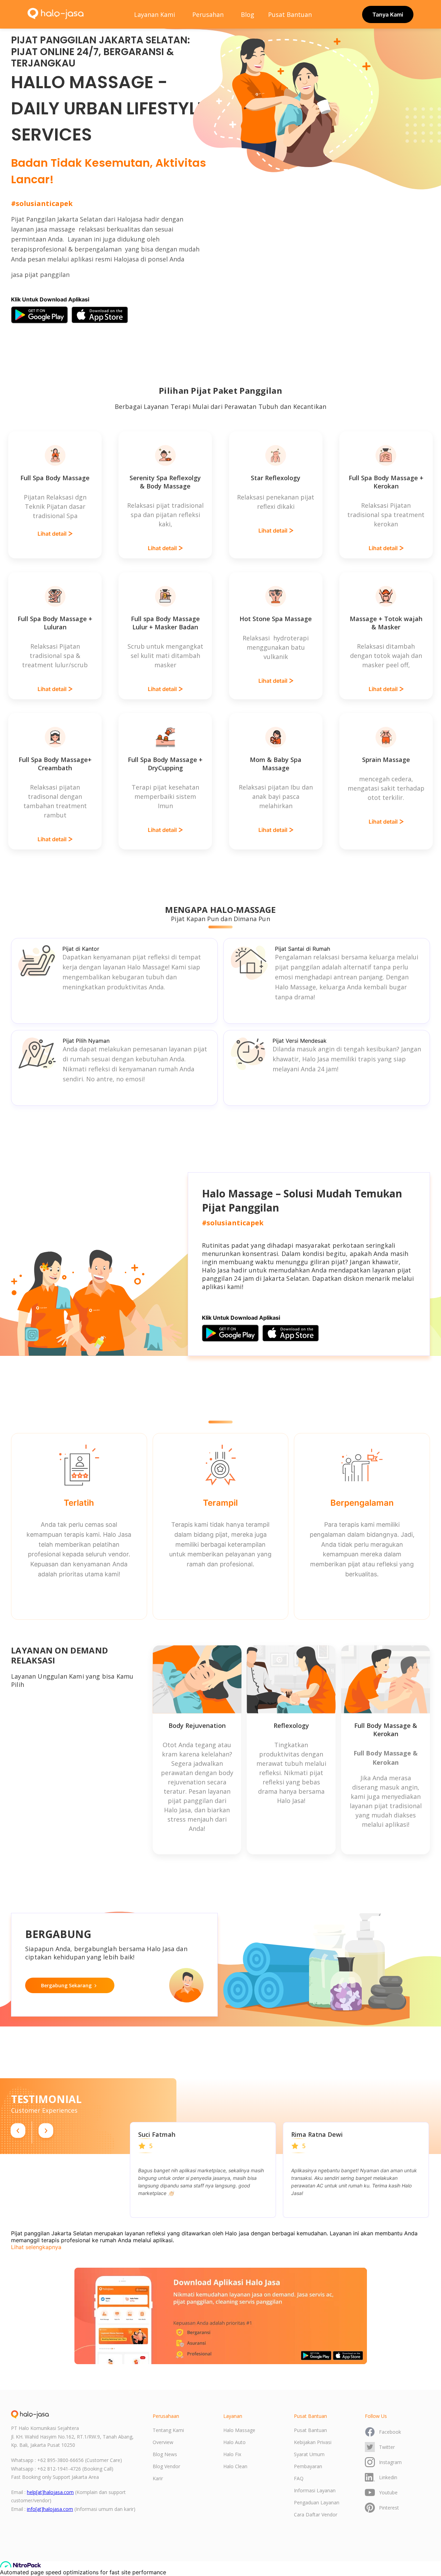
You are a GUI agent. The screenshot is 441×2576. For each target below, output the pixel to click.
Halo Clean (235, 2466)
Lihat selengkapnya (36, 2247)
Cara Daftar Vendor (316, 2515)
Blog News (165, 2454)
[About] (30, 2414)
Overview (163, 2442)
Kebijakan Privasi (313, 2442)
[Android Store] (39, 315)
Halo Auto (234, 2442)
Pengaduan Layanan (317, 2502)
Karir (158, 2478)
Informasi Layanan (315, 2490)
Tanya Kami (388, 14)
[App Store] (100, 315)
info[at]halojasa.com (50, 2509)
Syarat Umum (309, 2454)
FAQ (299, 2478)
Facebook (390, 2432)
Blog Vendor (166, 2466)
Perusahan (208, 14)
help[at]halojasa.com (50, 2492)
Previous (125, 2170)
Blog (248, 14)
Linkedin (388, 2477)
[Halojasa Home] (56, 14)
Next (434, 2170)
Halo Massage (239, 2430)
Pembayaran (308, 2466)
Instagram (390, 2462)
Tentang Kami (168, 2430)
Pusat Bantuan (290, 14)
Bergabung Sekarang (66, 1985)
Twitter (387, 2447)
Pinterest (389, 2508)
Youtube (388, 2492)
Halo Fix (232, 2454)
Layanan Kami (155, 14)
